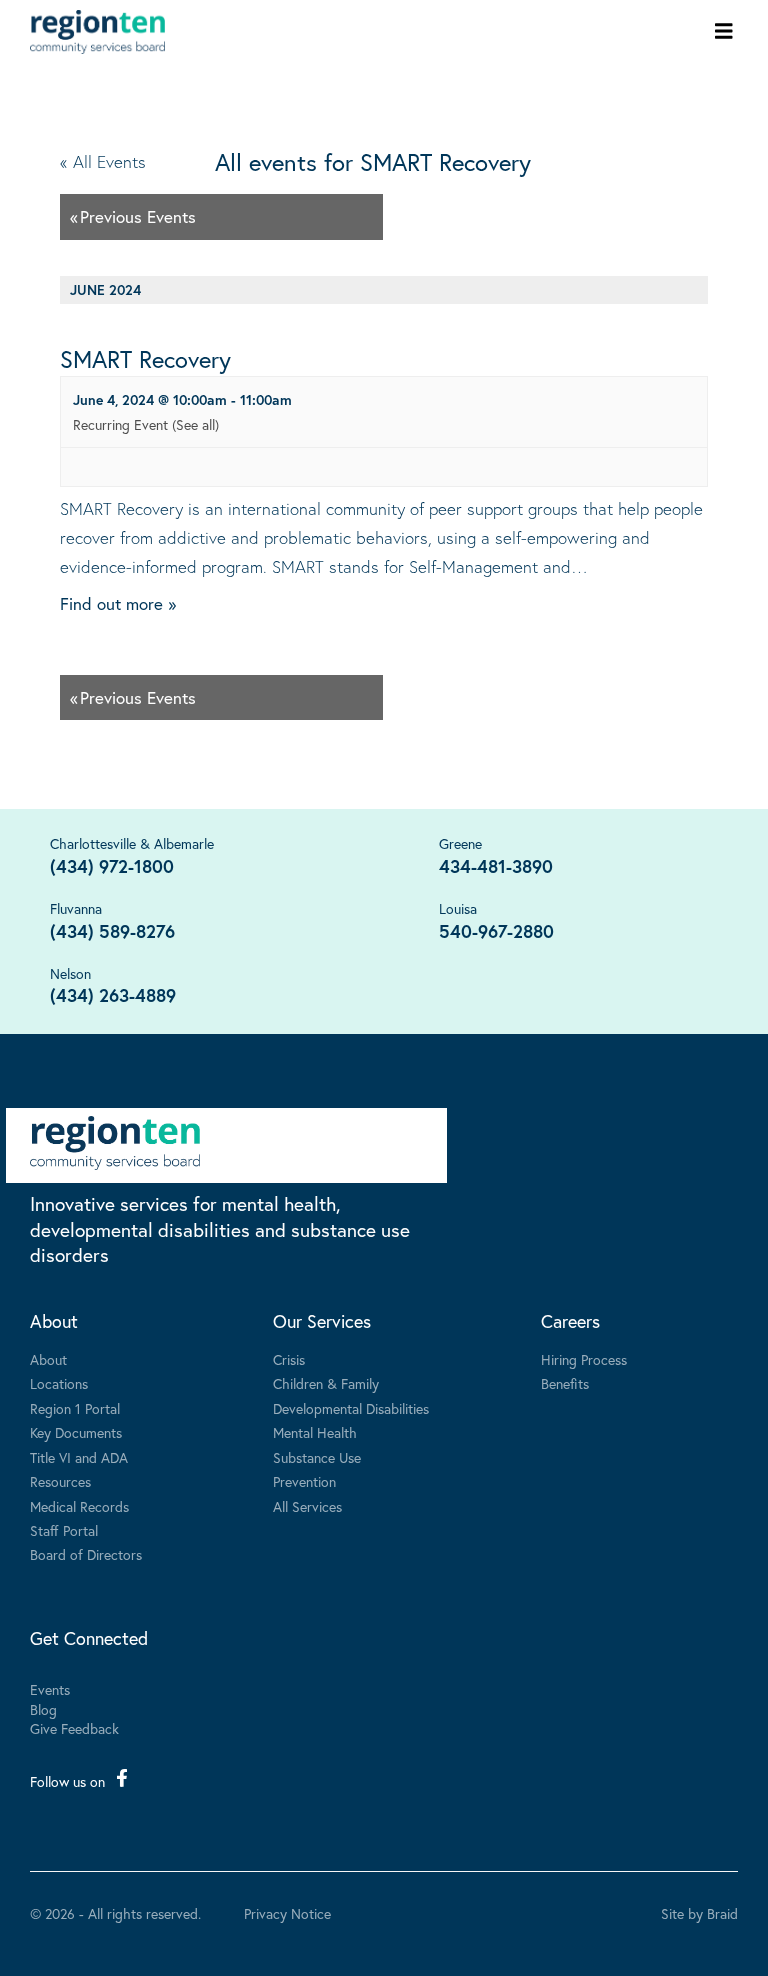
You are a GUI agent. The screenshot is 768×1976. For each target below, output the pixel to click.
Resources (60, 1481)
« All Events (103, 161)
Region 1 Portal (75, 1408)
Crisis (289, 1359)
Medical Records (79, 1506)
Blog (43, 1709)
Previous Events (133, 216)
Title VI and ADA (79, 1457)
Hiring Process (584, 1359)
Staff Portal (64, 1530)
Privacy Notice (287, 1914)
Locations (59, 1383)
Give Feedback (74, 1728)
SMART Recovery (145, 359)
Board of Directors (86, 1554)
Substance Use (317, 1457)
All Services (307, 1506)
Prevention (304, 1481)
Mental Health (315, 1432)
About (54, 1321)
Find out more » (118, 603)
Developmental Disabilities (351, 1408)
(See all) (195, 424)
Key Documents (76, 1432)
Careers (570, 1321)
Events (50, 1689)
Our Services (322, 1321)
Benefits (565, 1383)
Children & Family (326, 1383)
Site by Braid (699, 1913)
